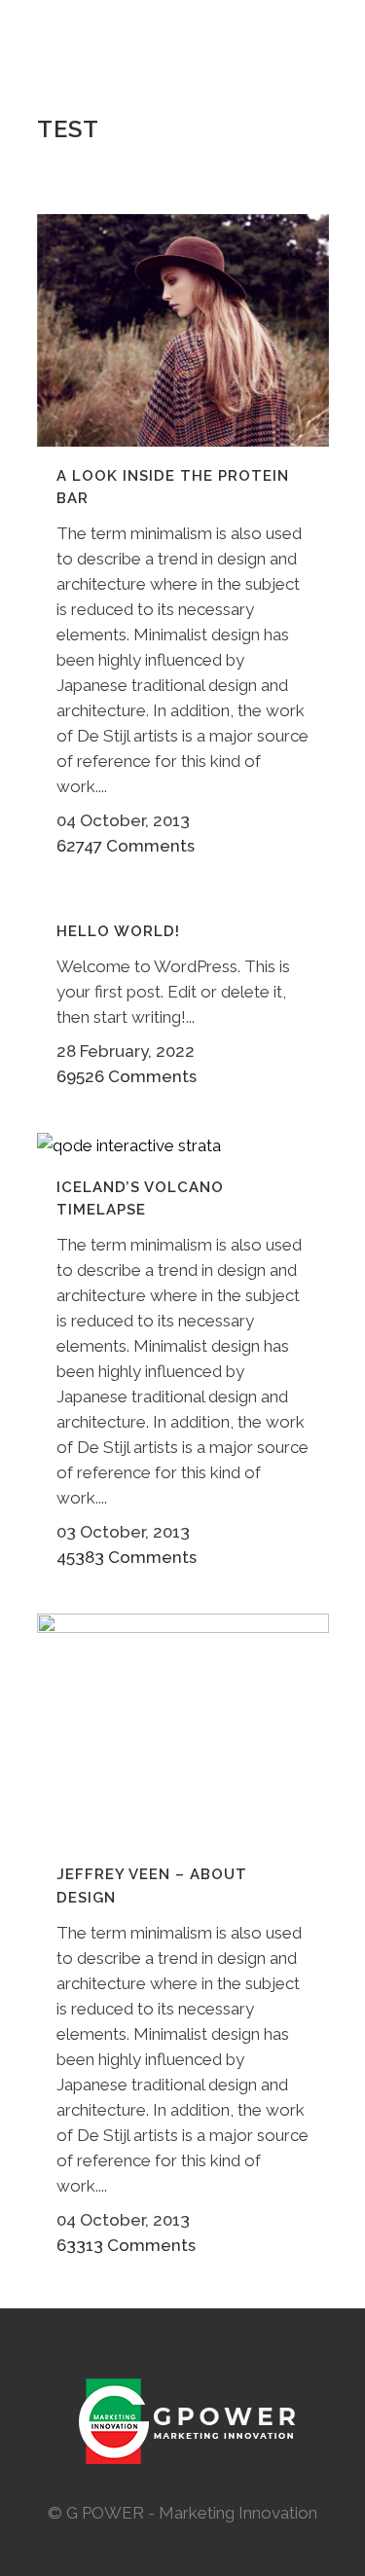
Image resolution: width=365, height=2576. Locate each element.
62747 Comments (126, 846)
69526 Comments (127, 1076)
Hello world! (118, 931)
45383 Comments (127, 1557)
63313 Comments (126, 2245)
